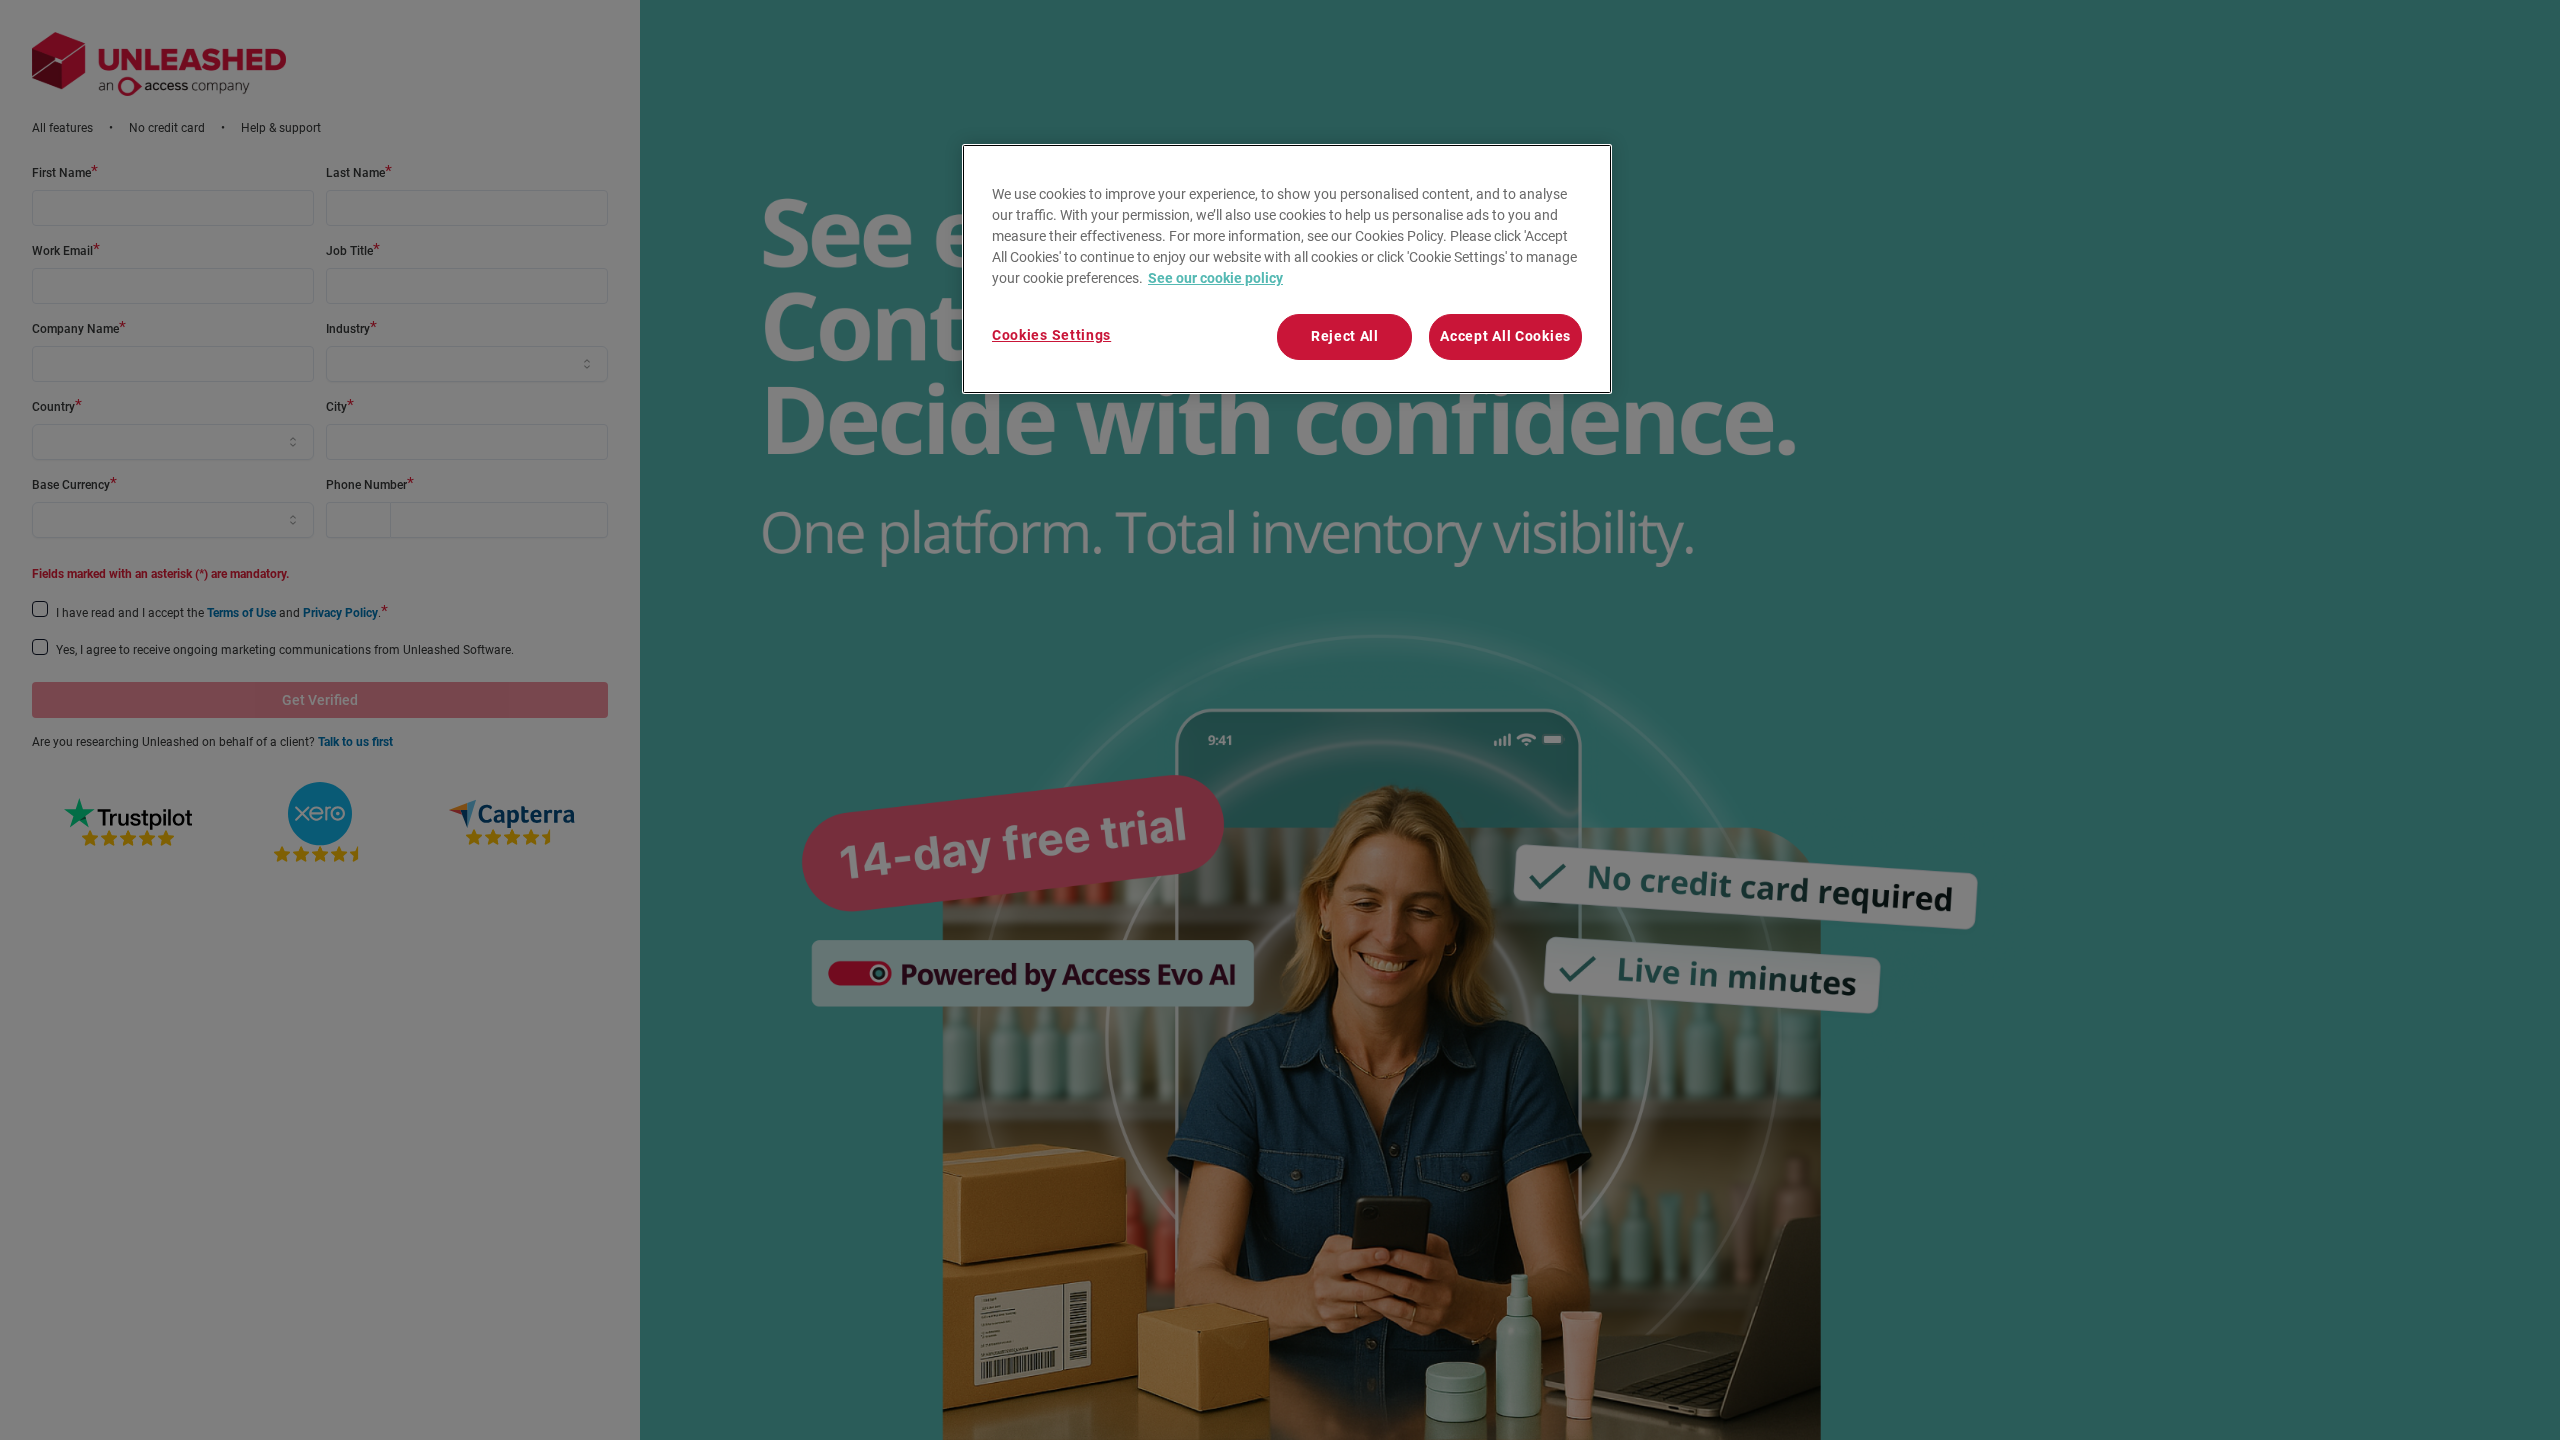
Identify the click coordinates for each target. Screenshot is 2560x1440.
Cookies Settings (1051, 335)
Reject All (1345, 336)
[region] (1287, 269)
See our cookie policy (1215, 278)
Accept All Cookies (1505, 336)
